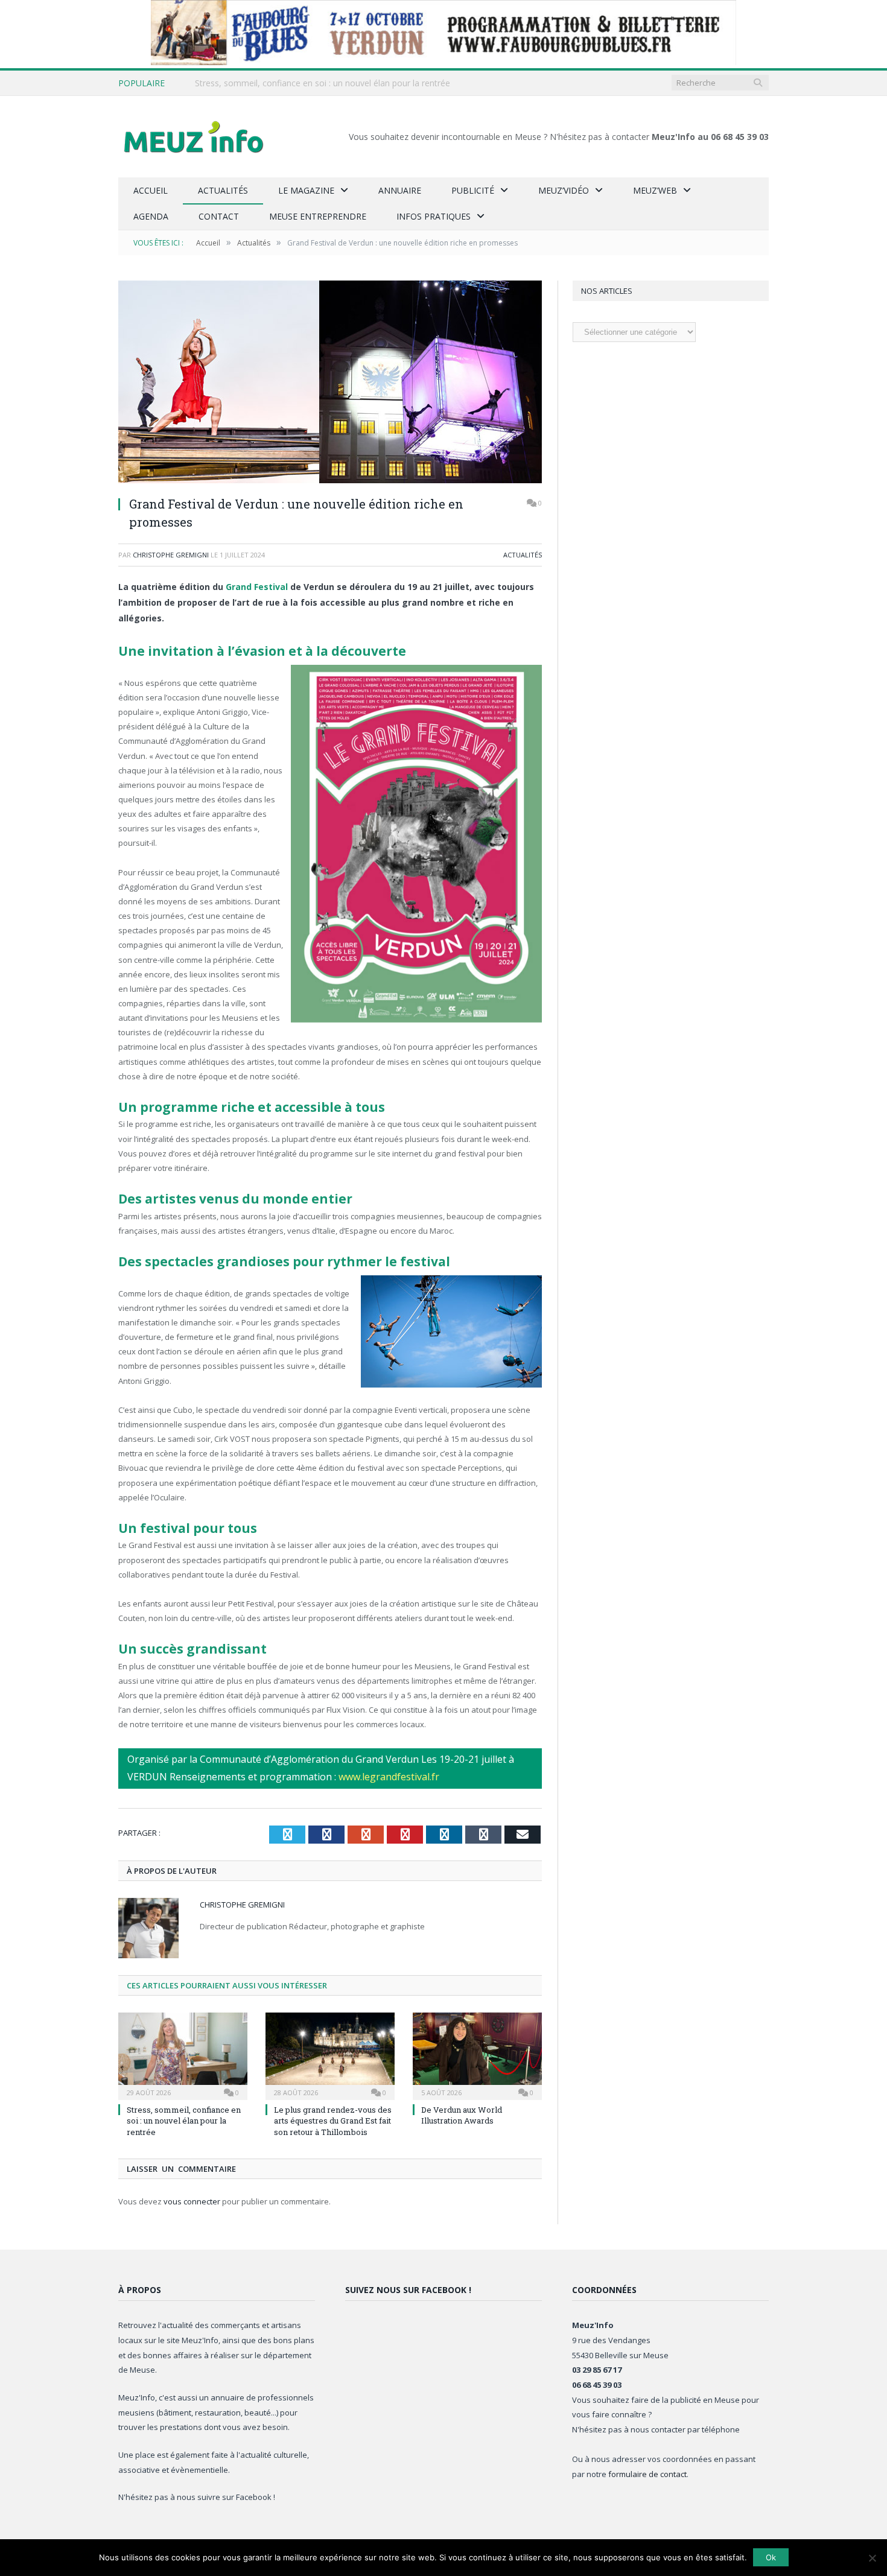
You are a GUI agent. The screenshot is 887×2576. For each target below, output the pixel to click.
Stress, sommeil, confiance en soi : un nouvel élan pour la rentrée (323, 83)
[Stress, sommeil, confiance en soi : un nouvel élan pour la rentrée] (183, 2055)
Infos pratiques (434, 216)
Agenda (151, 216)
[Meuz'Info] (194, 137)
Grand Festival (257, 587)
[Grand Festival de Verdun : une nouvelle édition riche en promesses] (330, 383)
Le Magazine (306, 190)
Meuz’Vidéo (564, 190)
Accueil (151, 190)
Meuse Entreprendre (318, 216)
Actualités (223, 190)
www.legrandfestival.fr (389, 1777)
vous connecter (192, 2201)
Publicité (473, 190)
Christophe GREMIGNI (171, 555)
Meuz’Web (655, 190)
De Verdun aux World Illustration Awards (462, 2115)
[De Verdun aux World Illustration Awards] (477, 2055)
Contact (219, 216)
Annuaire (400, 190)
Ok (771, 2557)
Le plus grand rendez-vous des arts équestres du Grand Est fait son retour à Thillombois (333, 2121)
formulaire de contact (647, 2474)
